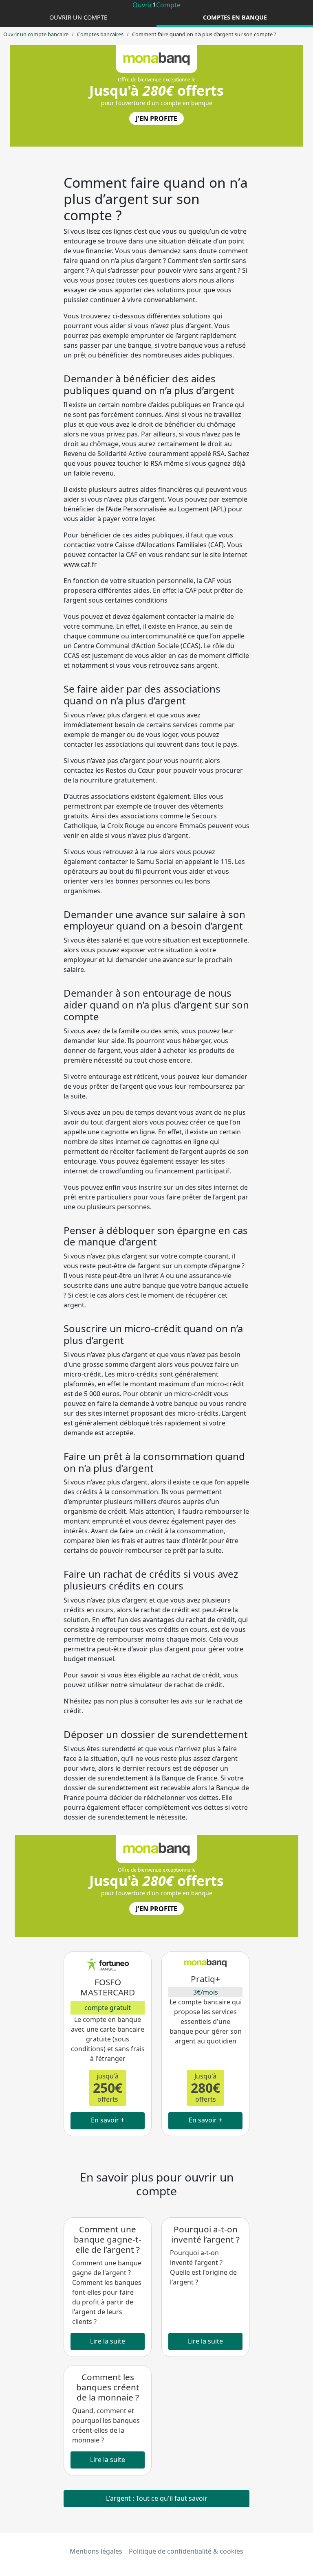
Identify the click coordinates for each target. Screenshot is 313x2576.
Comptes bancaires (100, 34)
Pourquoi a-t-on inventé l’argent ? (205, 2234)
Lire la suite (108, 2341)
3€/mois (206, 1992)
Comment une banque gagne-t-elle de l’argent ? (108, 2239)
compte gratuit (108, 2008)
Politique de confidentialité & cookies (186, 2551)
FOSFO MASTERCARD (108, 1987)
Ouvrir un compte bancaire (36, 34)
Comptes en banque (235, 17)
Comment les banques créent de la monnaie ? (108, 2387)
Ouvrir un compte (78, 17)
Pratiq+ (205, 1979)
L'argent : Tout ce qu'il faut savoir (157, 2498)
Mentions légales (96, 2551)
